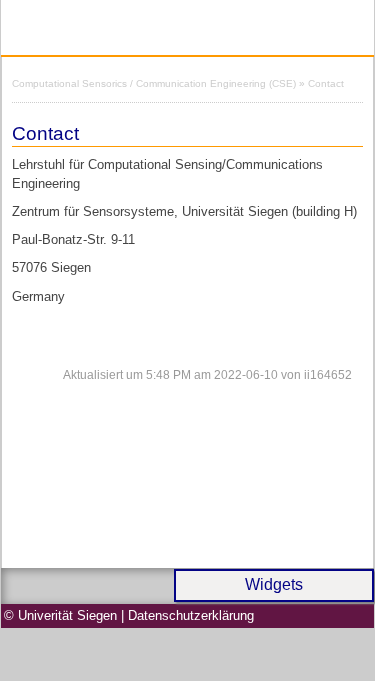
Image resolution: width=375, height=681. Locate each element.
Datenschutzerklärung (191, 615)
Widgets (274, 584)
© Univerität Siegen (60, 615)
